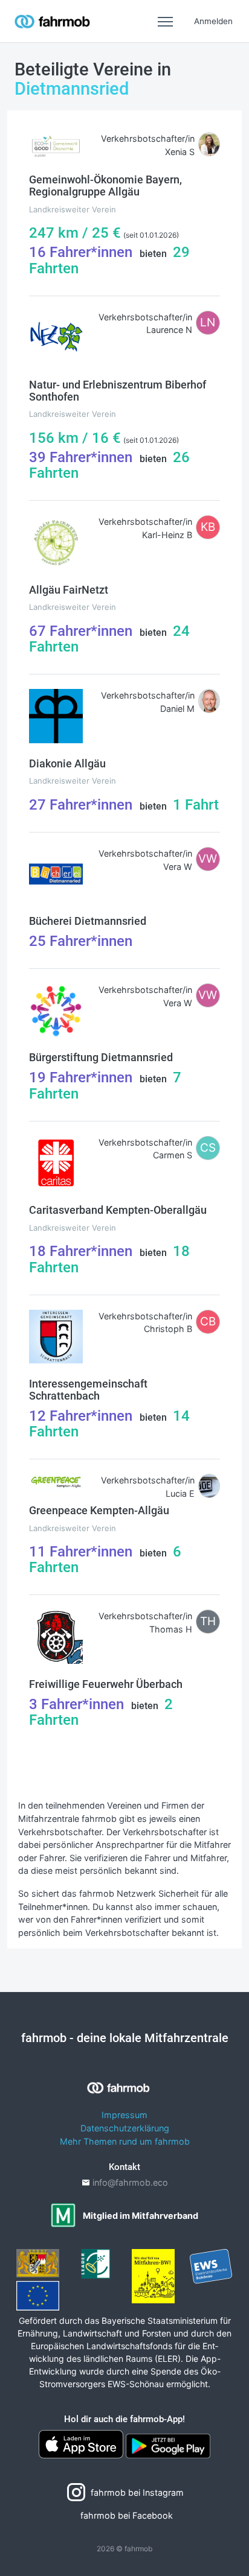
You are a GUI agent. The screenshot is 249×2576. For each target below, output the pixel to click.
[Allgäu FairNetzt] (56, 541)
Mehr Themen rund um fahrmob (125, 2141)
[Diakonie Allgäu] (56, 715)
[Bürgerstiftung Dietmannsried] (56, 1010)
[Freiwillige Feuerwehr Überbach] (56, 1636)
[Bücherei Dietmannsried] (56, 873)
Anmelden (213, 21)
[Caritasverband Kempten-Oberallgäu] (56, 1162)
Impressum (124, 2115)
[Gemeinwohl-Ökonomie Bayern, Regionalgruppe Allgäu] (56, 145)
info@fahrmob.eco (130, 2182)
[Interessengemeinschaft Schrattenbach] (56, 1335)
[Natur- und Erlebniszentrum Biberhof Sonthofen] (56, 336)
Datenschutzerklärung (125, 2128)
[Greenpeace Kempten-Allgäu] (56, 1481)
